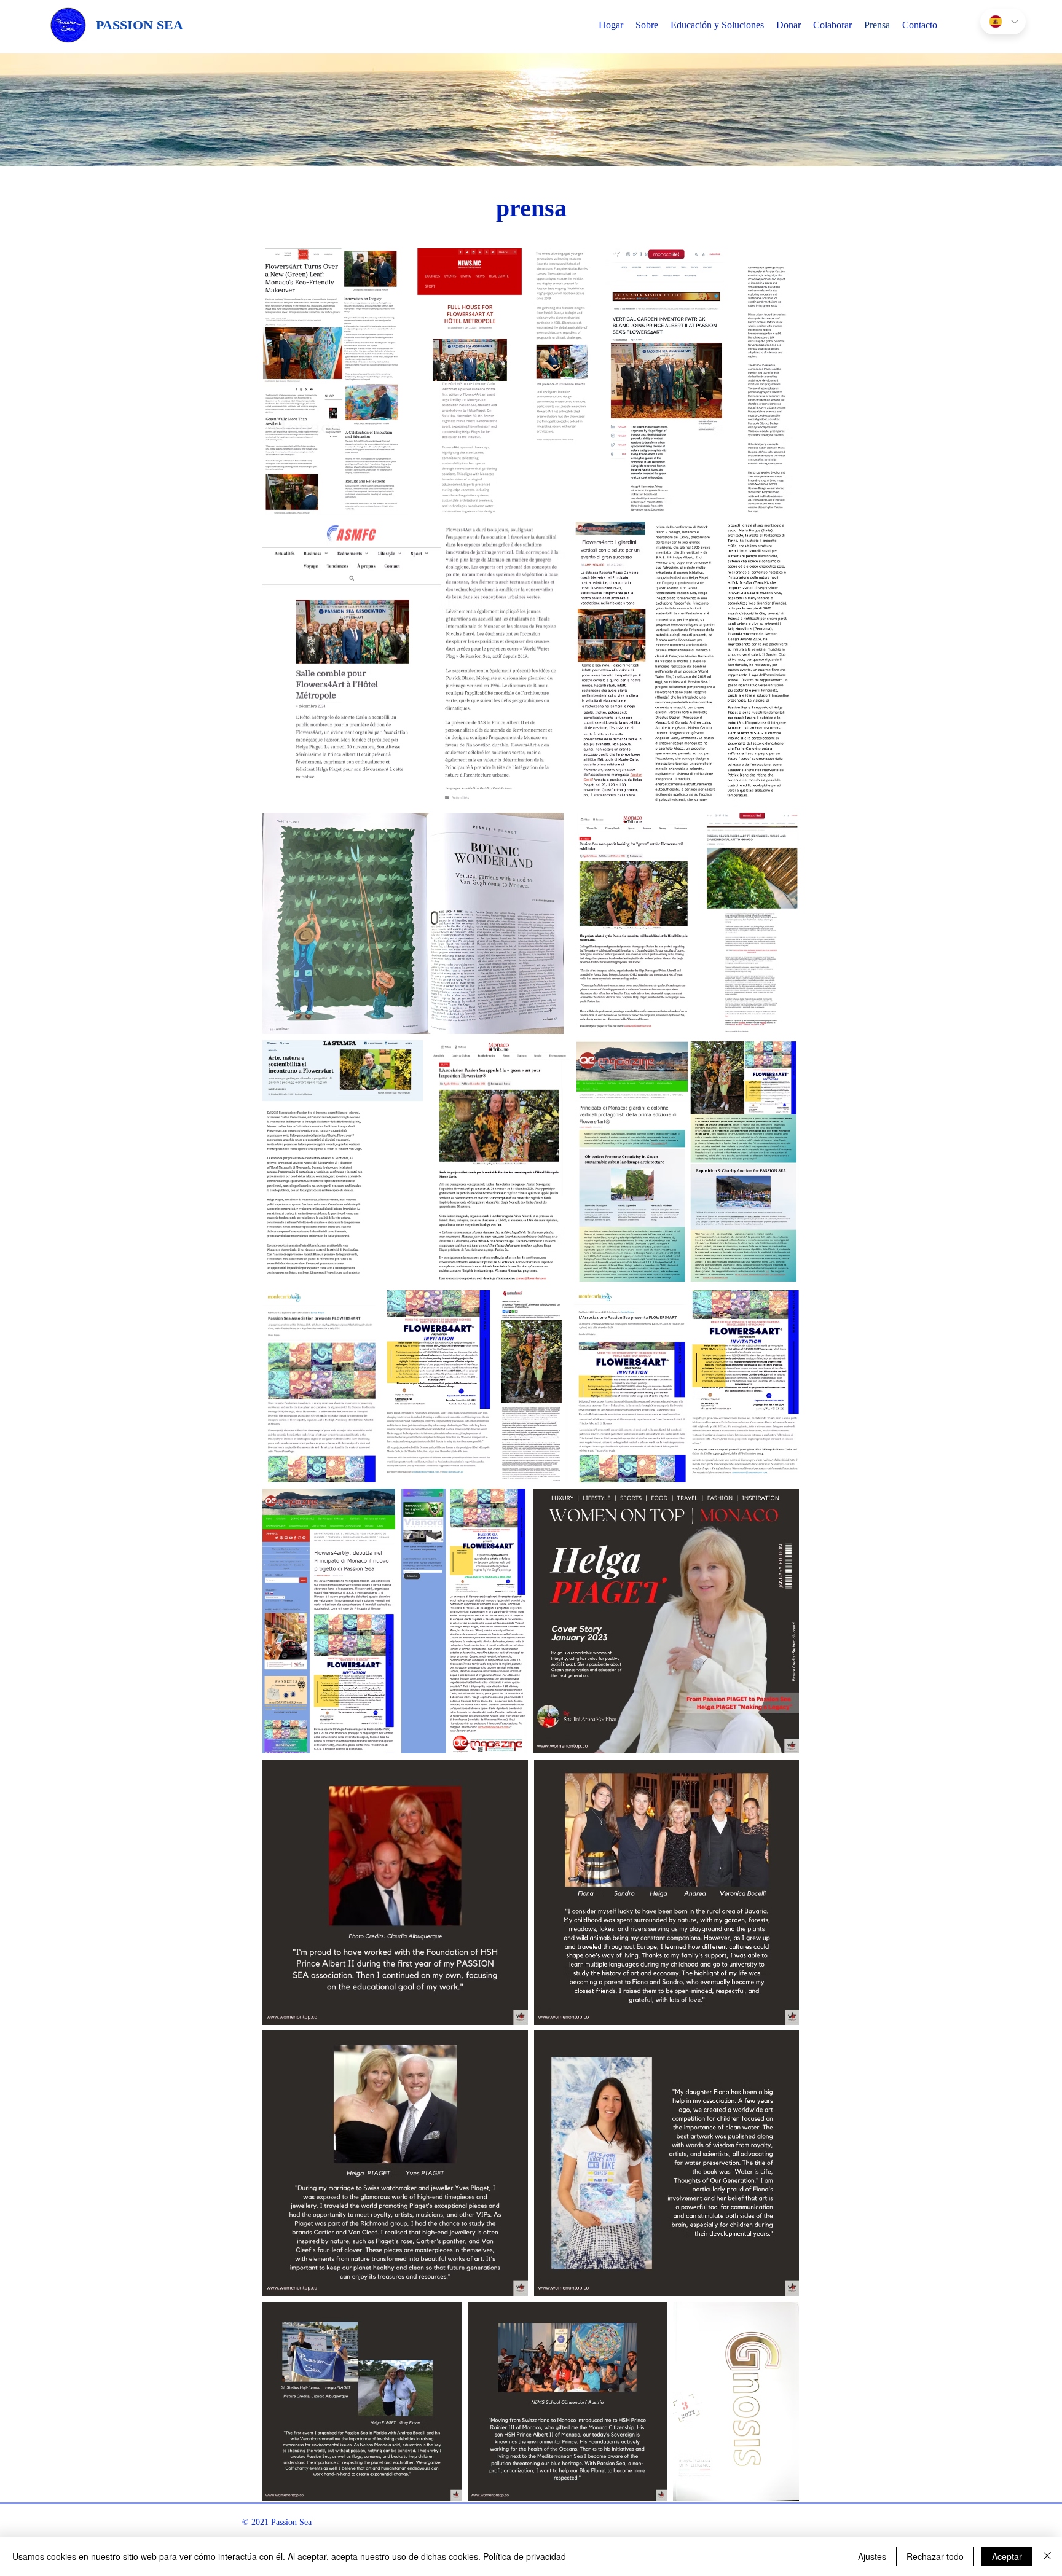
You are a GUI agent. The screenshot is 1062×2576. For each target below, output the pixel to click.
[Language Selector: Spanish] (1003, 22)
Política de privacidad (525, 2556)
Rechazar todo (935, 2556)
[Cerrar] (1047, 2556)
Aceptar (1007, 2556)
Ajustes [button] (872, 2556)
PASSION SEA (140, 25)
